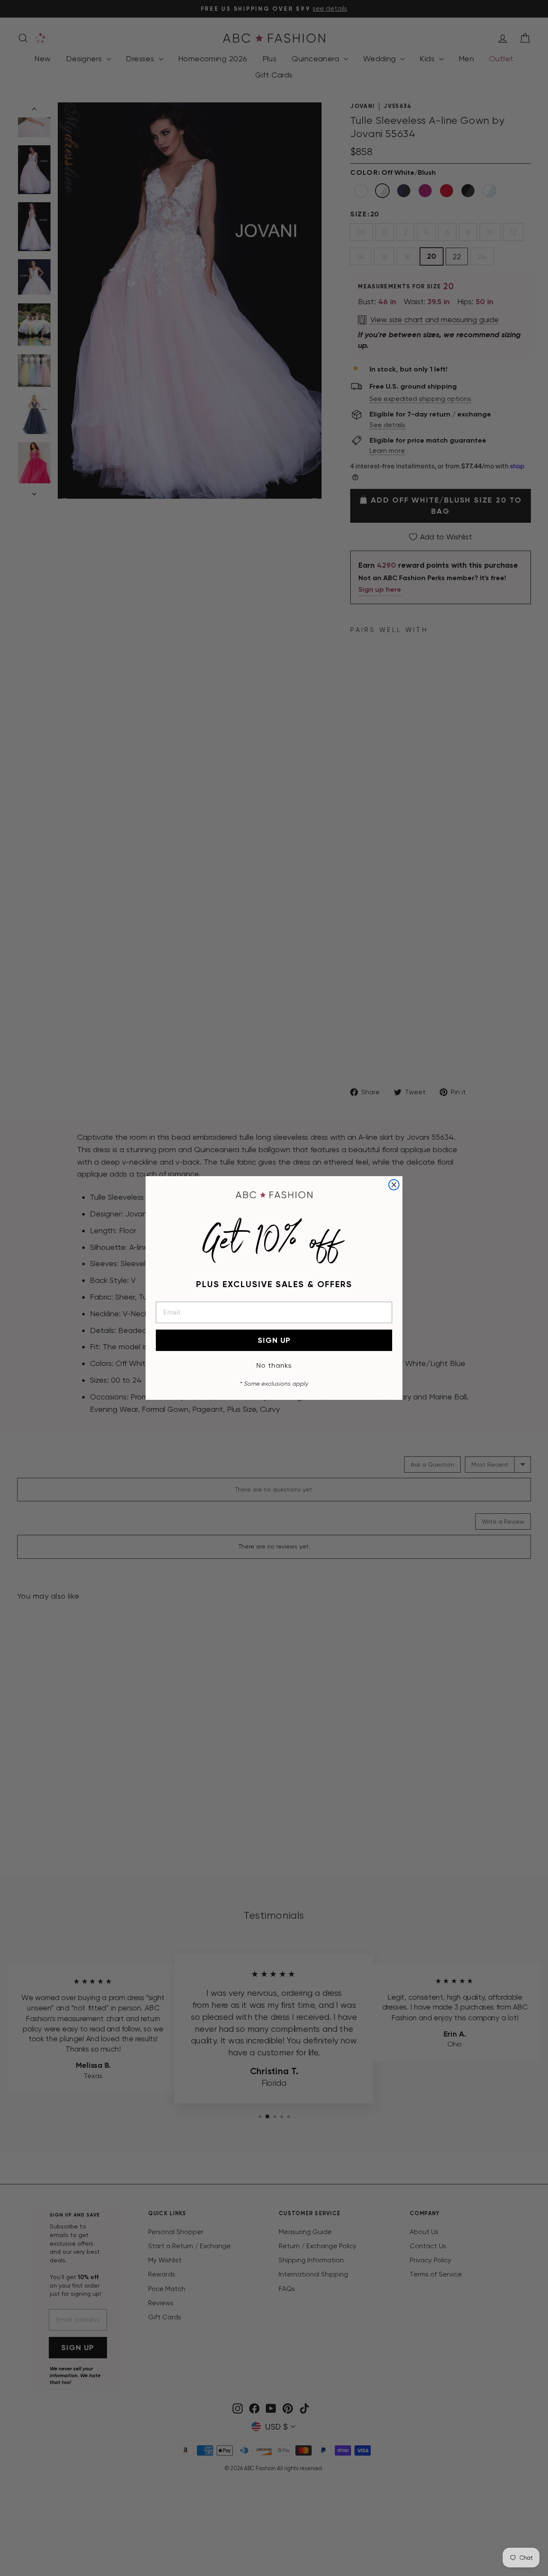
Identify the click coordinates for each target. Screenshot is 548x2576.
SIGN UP (274, 1340)
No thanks (274, 1365)
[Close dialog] (394, 1185)
